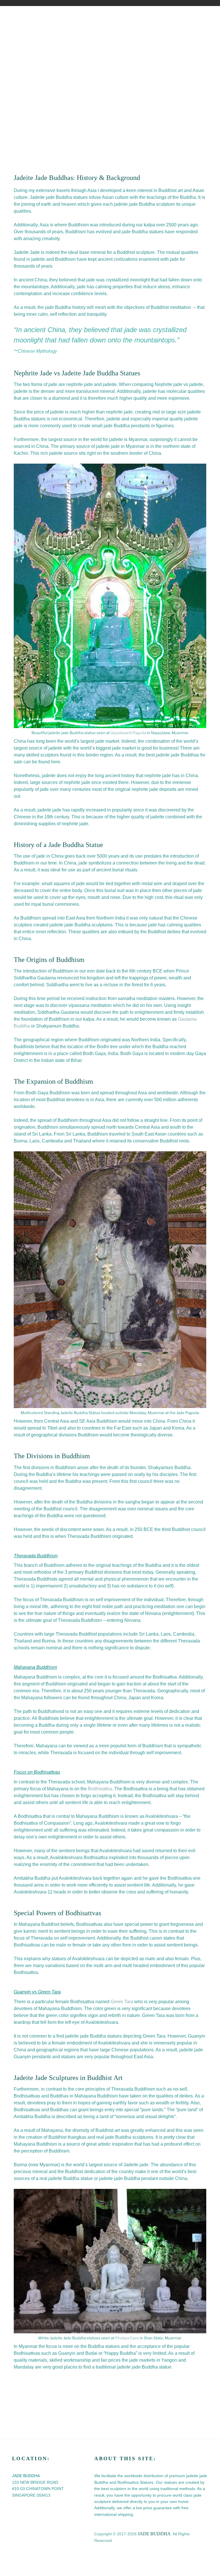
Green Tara (122, 2002)
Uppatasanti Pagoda (128, 733)
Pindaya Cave (127, 2338)
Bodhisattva (100, 1789)
